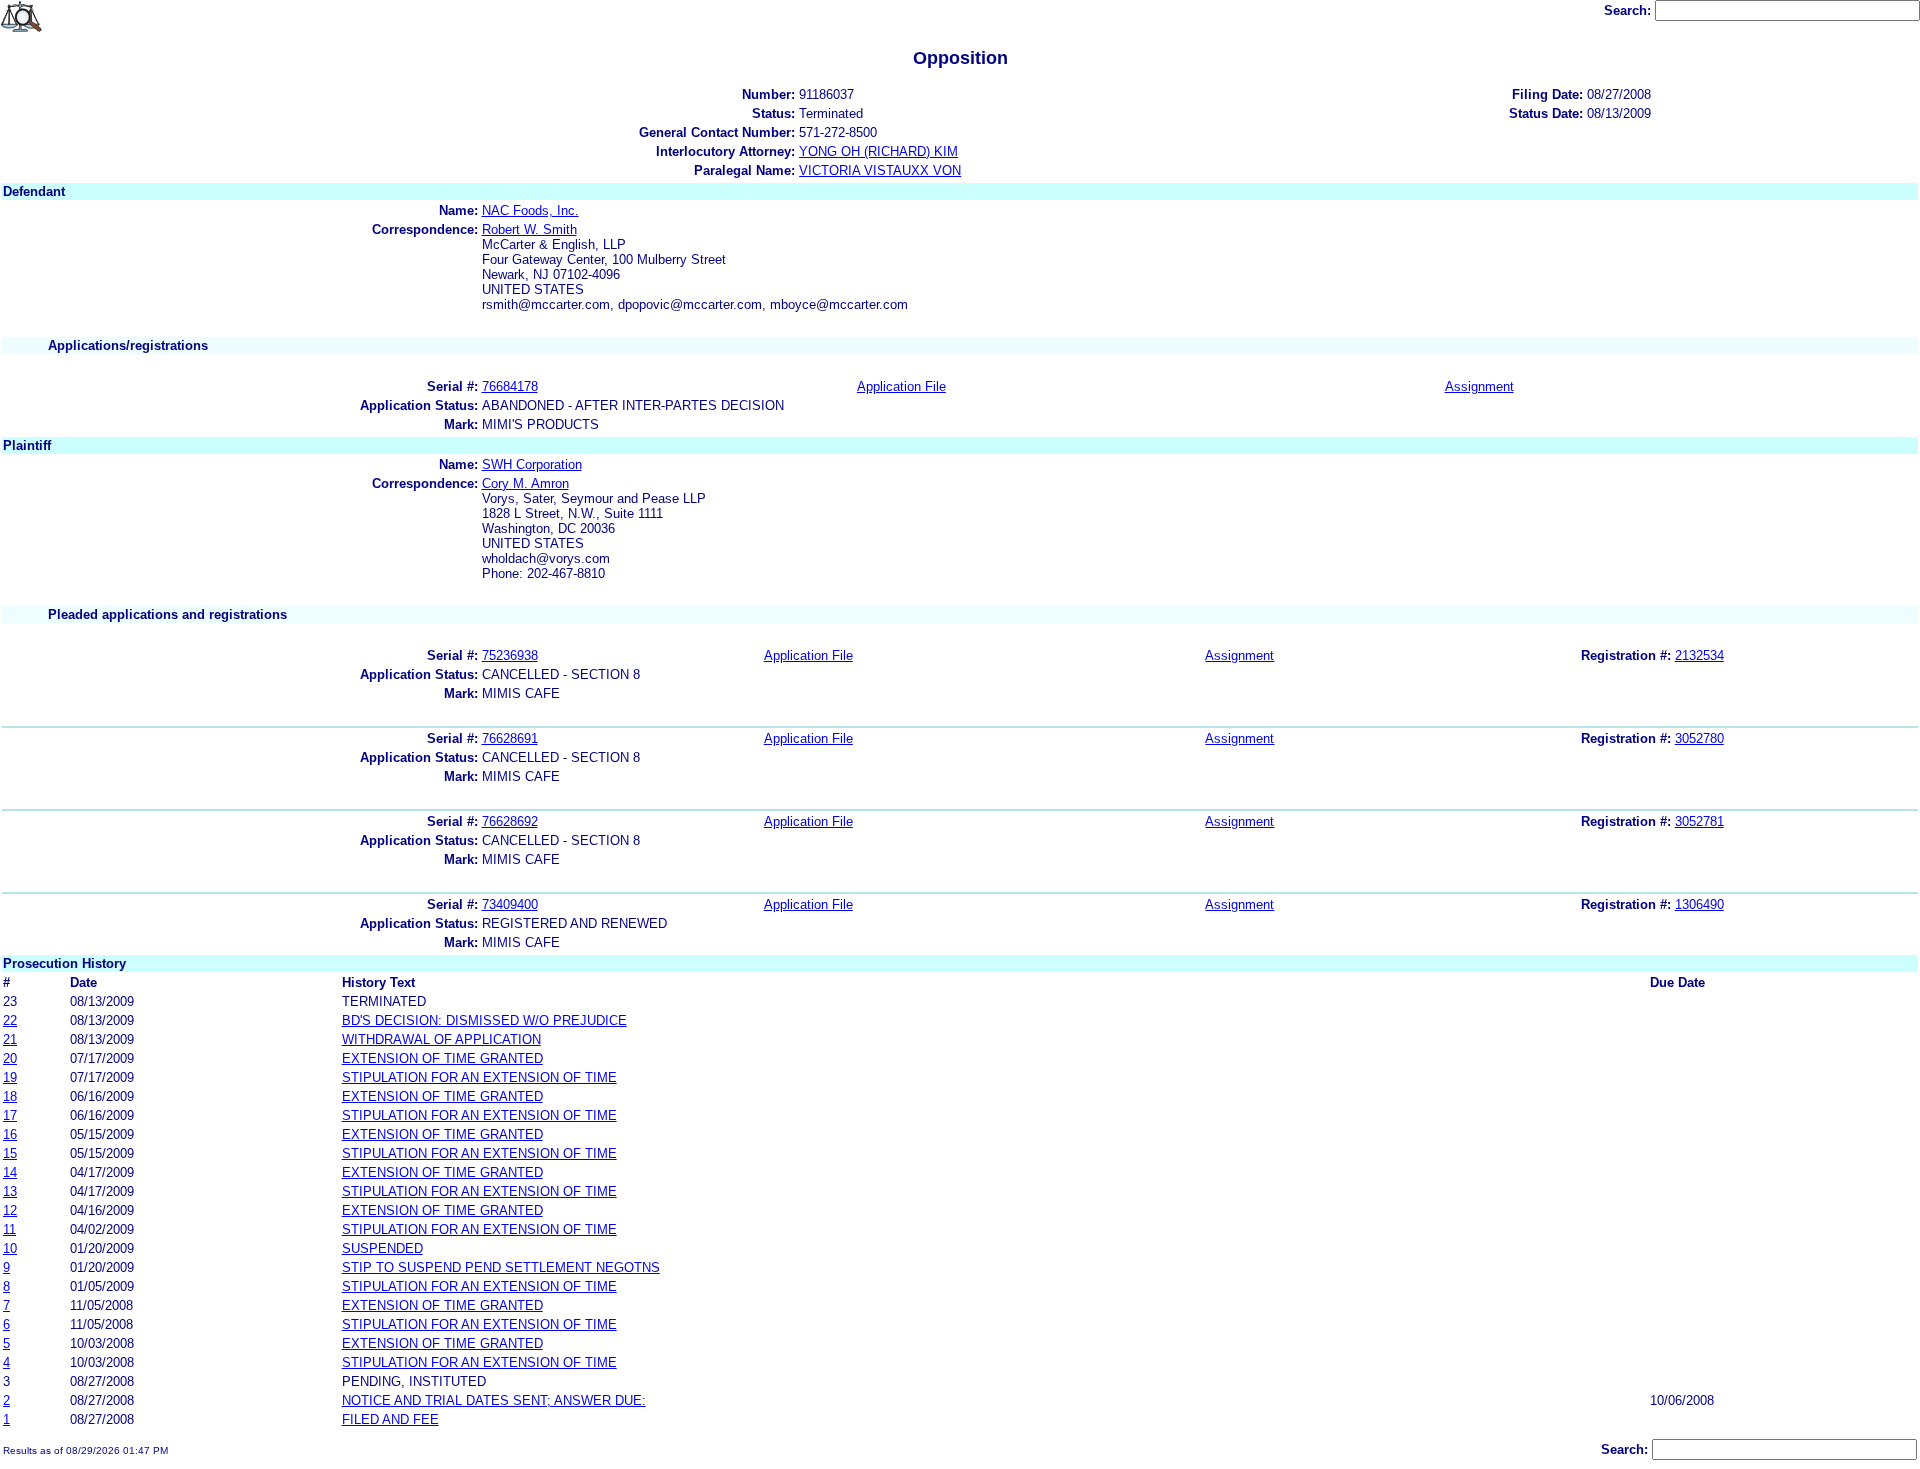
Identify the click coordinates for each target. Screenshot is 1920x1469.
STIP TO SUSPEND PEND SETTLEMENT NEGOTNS (501, 1267)
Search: (1629, 10)
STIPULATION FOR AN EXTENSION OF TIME (479, 1077)
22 (10, 1020)
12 (10, 1210)
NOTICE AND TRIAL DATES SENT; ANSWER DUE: (494, 1400)
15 (10, 1153)
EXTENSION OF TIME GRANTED (442, 1058)
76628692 (510, 821)
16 (10, 1134)
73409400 (510, 904)
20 (10, 1058)
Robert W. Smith (529, 229)
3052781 (1699, 821)
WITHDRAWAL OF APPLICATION (441, 1039)
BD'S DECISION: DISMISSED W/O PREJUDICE (484, 1020)
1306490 (1699, 904)
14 (10, 1172)
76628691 (510, 738)
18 (10, 1096)
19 (10, 1077)
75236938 (510, 655)
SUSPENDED (382, 1248)
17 (10, 1115)
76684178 (510, 386)
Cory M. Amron (525, 483)
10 (10, 1248)
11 (9, 1229)
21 (10, 1039)
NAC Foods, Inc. (530, 210)
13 (10, 1191)
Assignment (1479, 386)
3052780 (1699, 738)
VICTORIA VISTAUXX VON (880, 170)
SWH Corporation (532, 464)
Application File (901, 386)
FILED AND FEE (390, 1419)
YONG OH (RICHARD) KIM (878, 151)
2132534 (1699, 655)
